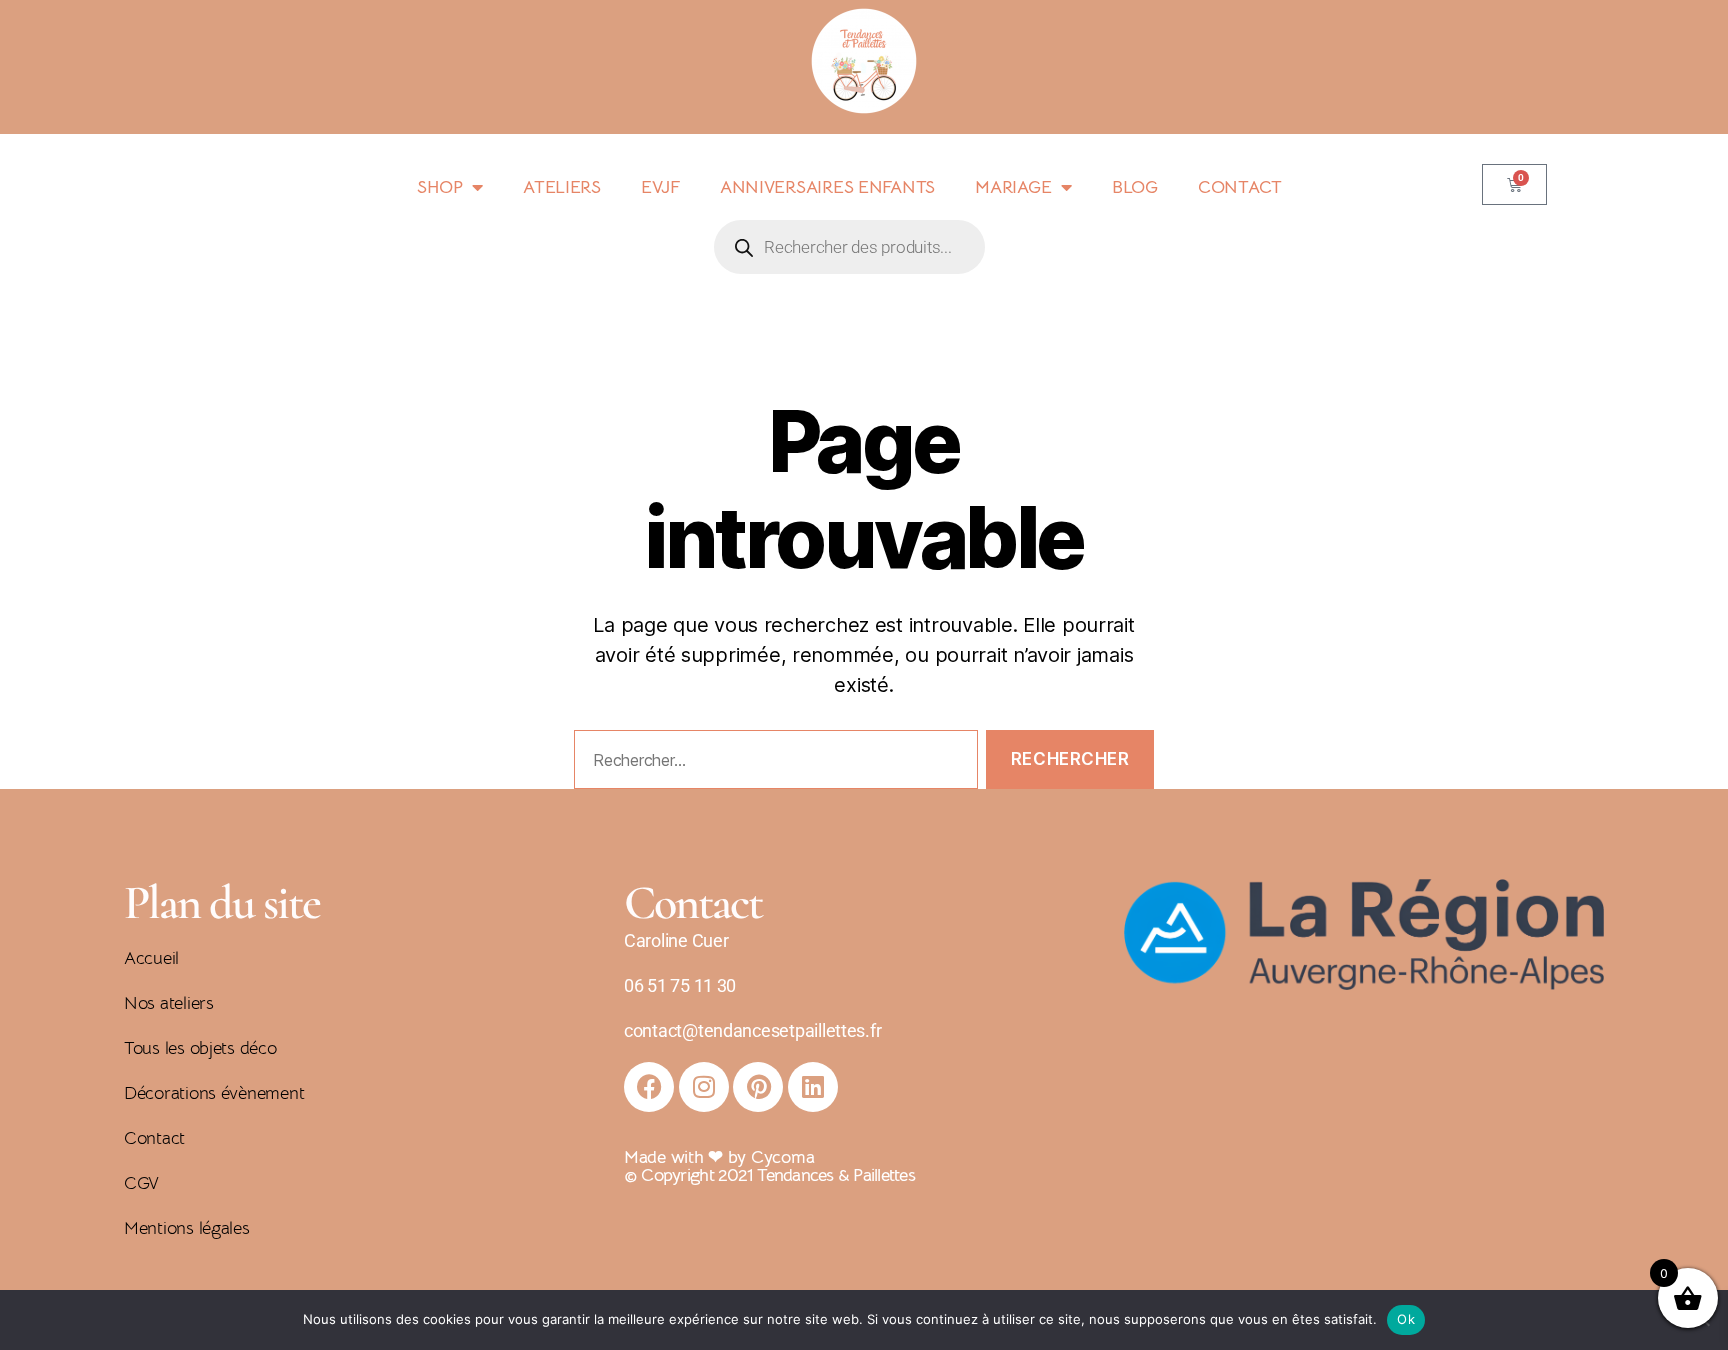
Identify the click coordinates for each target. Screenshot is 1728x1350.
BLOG (1135, 187)
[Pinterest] (758, 1087)
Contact (154, 1138)
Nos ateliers (169, 1003)
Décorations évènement (214, 1093)
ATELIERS (562, 187)
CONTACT (1240, 187)
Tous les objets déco (200, 1048)
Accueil (151, 958)
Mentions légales (187, 1228)
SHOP (439, 187)
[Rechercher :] (772, 763)
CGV (141, 1183)
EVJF (660, 187)
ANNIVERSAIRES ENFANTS (827, 187)
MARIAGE (1013, 187)
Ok (1406, 1319)
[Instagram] (704, 1087)
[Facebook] (649, 1087)
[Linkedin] (813, 1087)
